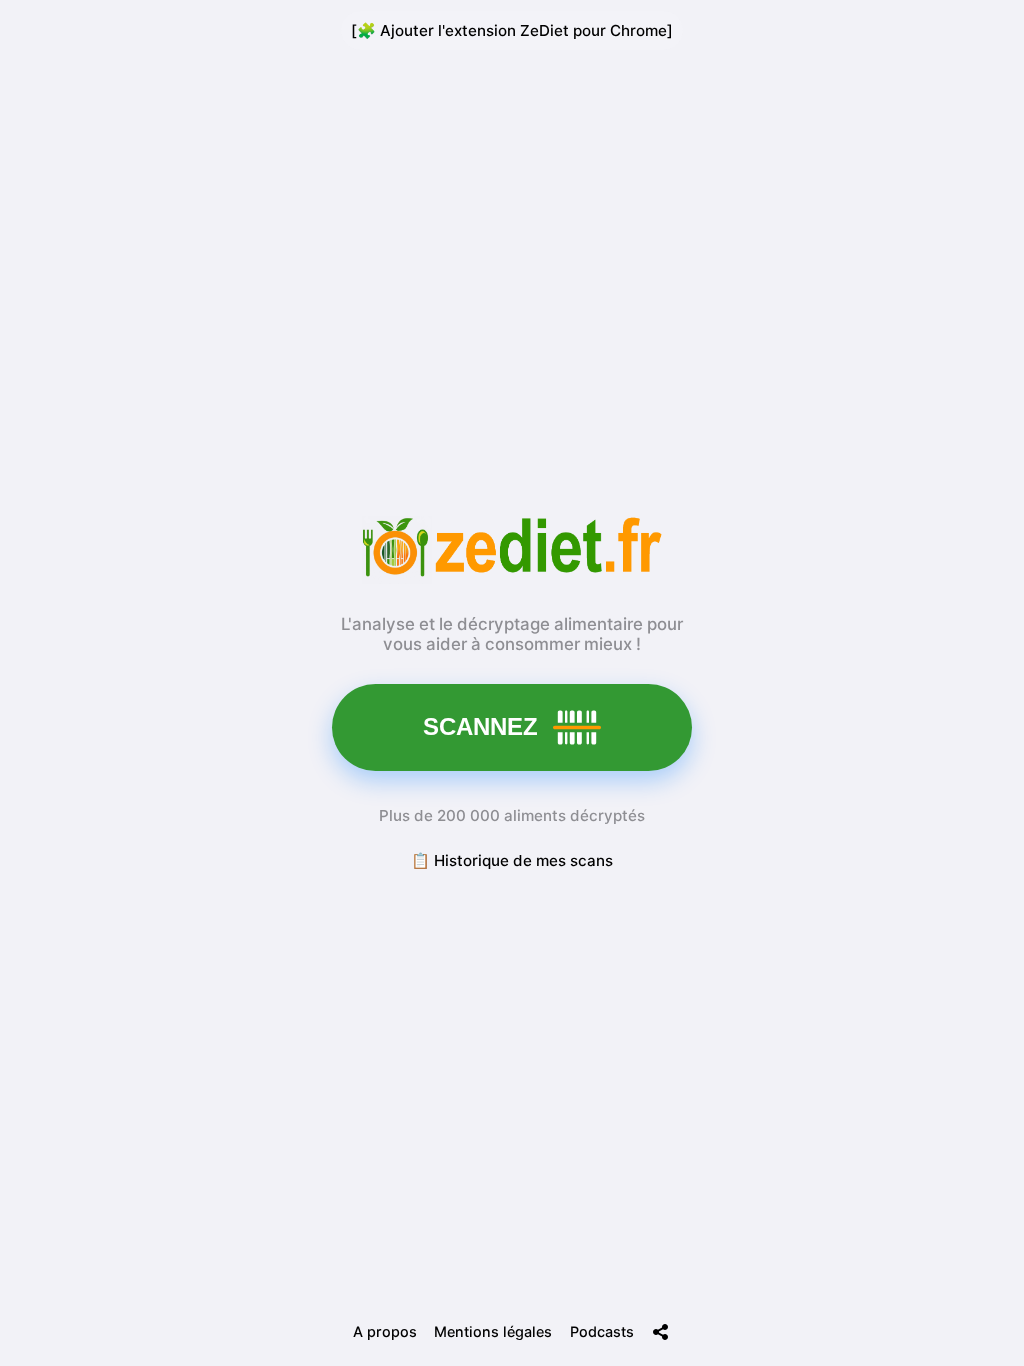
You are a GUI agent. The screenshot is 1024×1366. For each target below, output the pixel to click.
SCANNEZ (480, 726)
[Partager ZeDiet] (661, 1332)
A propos (385, 1331)
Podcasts (602, 1331)
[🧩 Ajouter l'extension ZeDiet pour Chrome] (512, 30)
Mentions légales (493, 1331)
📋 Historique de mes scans (512, 860)
